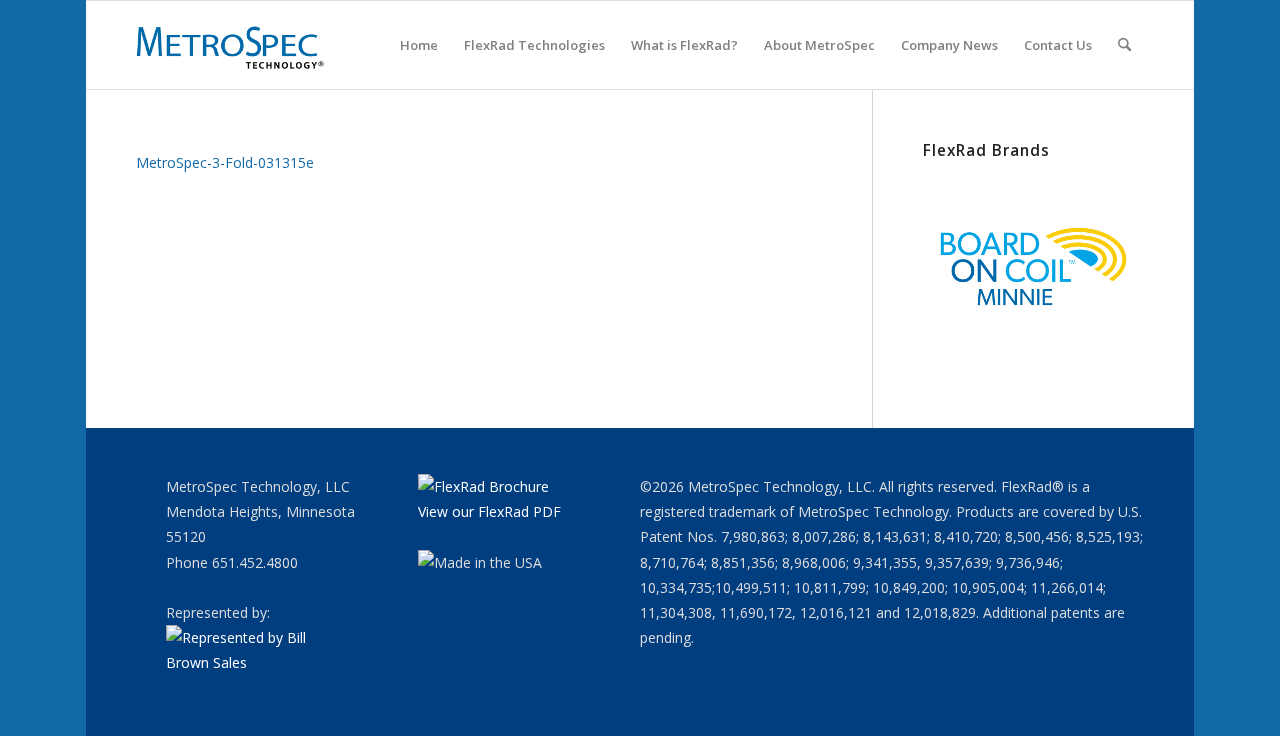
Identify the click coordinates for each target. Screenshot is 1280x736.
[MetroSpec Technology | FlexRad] (232, 45)
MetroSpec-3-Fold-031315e (225, 162)
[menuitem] (419, 45)
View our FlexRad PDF (489, 511)
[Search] (1124, 45)
